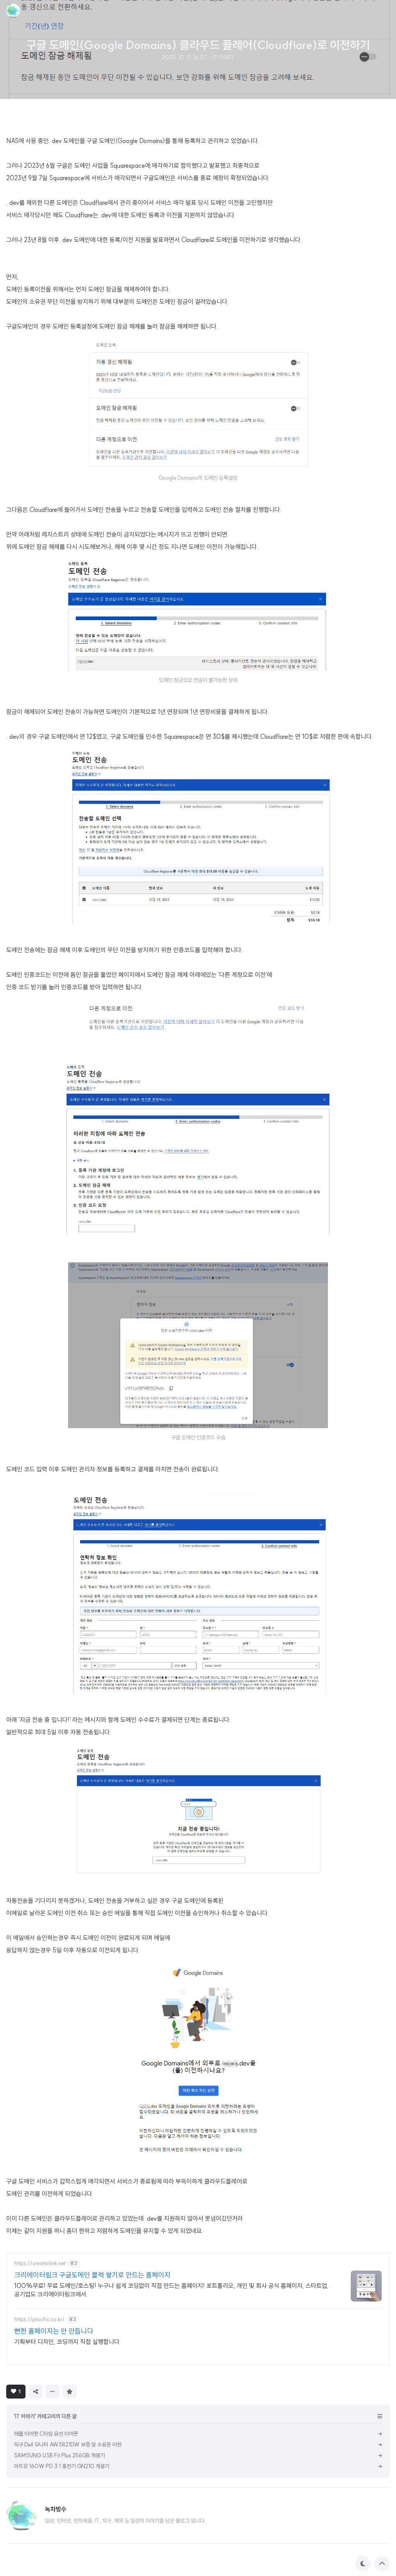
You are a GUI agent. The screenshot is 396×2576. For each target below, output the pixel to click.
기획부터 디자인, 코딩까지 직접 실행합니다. (68, 2342)
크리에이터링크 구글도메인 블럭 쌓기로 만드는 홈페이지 (92, 2275)
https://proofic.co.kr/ (39, 2319)
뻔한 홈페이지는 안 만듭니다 (54, 2331)
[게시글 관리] (53, 2392)
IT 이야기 (223, 57)
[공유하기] (36, 2392)
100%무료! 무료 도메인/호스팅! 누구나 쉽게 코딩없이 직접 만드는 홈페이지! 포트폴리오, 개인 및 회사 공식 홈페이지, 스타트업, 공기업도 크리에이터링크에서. (172, 2290)
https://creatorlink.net (40, 2263)
